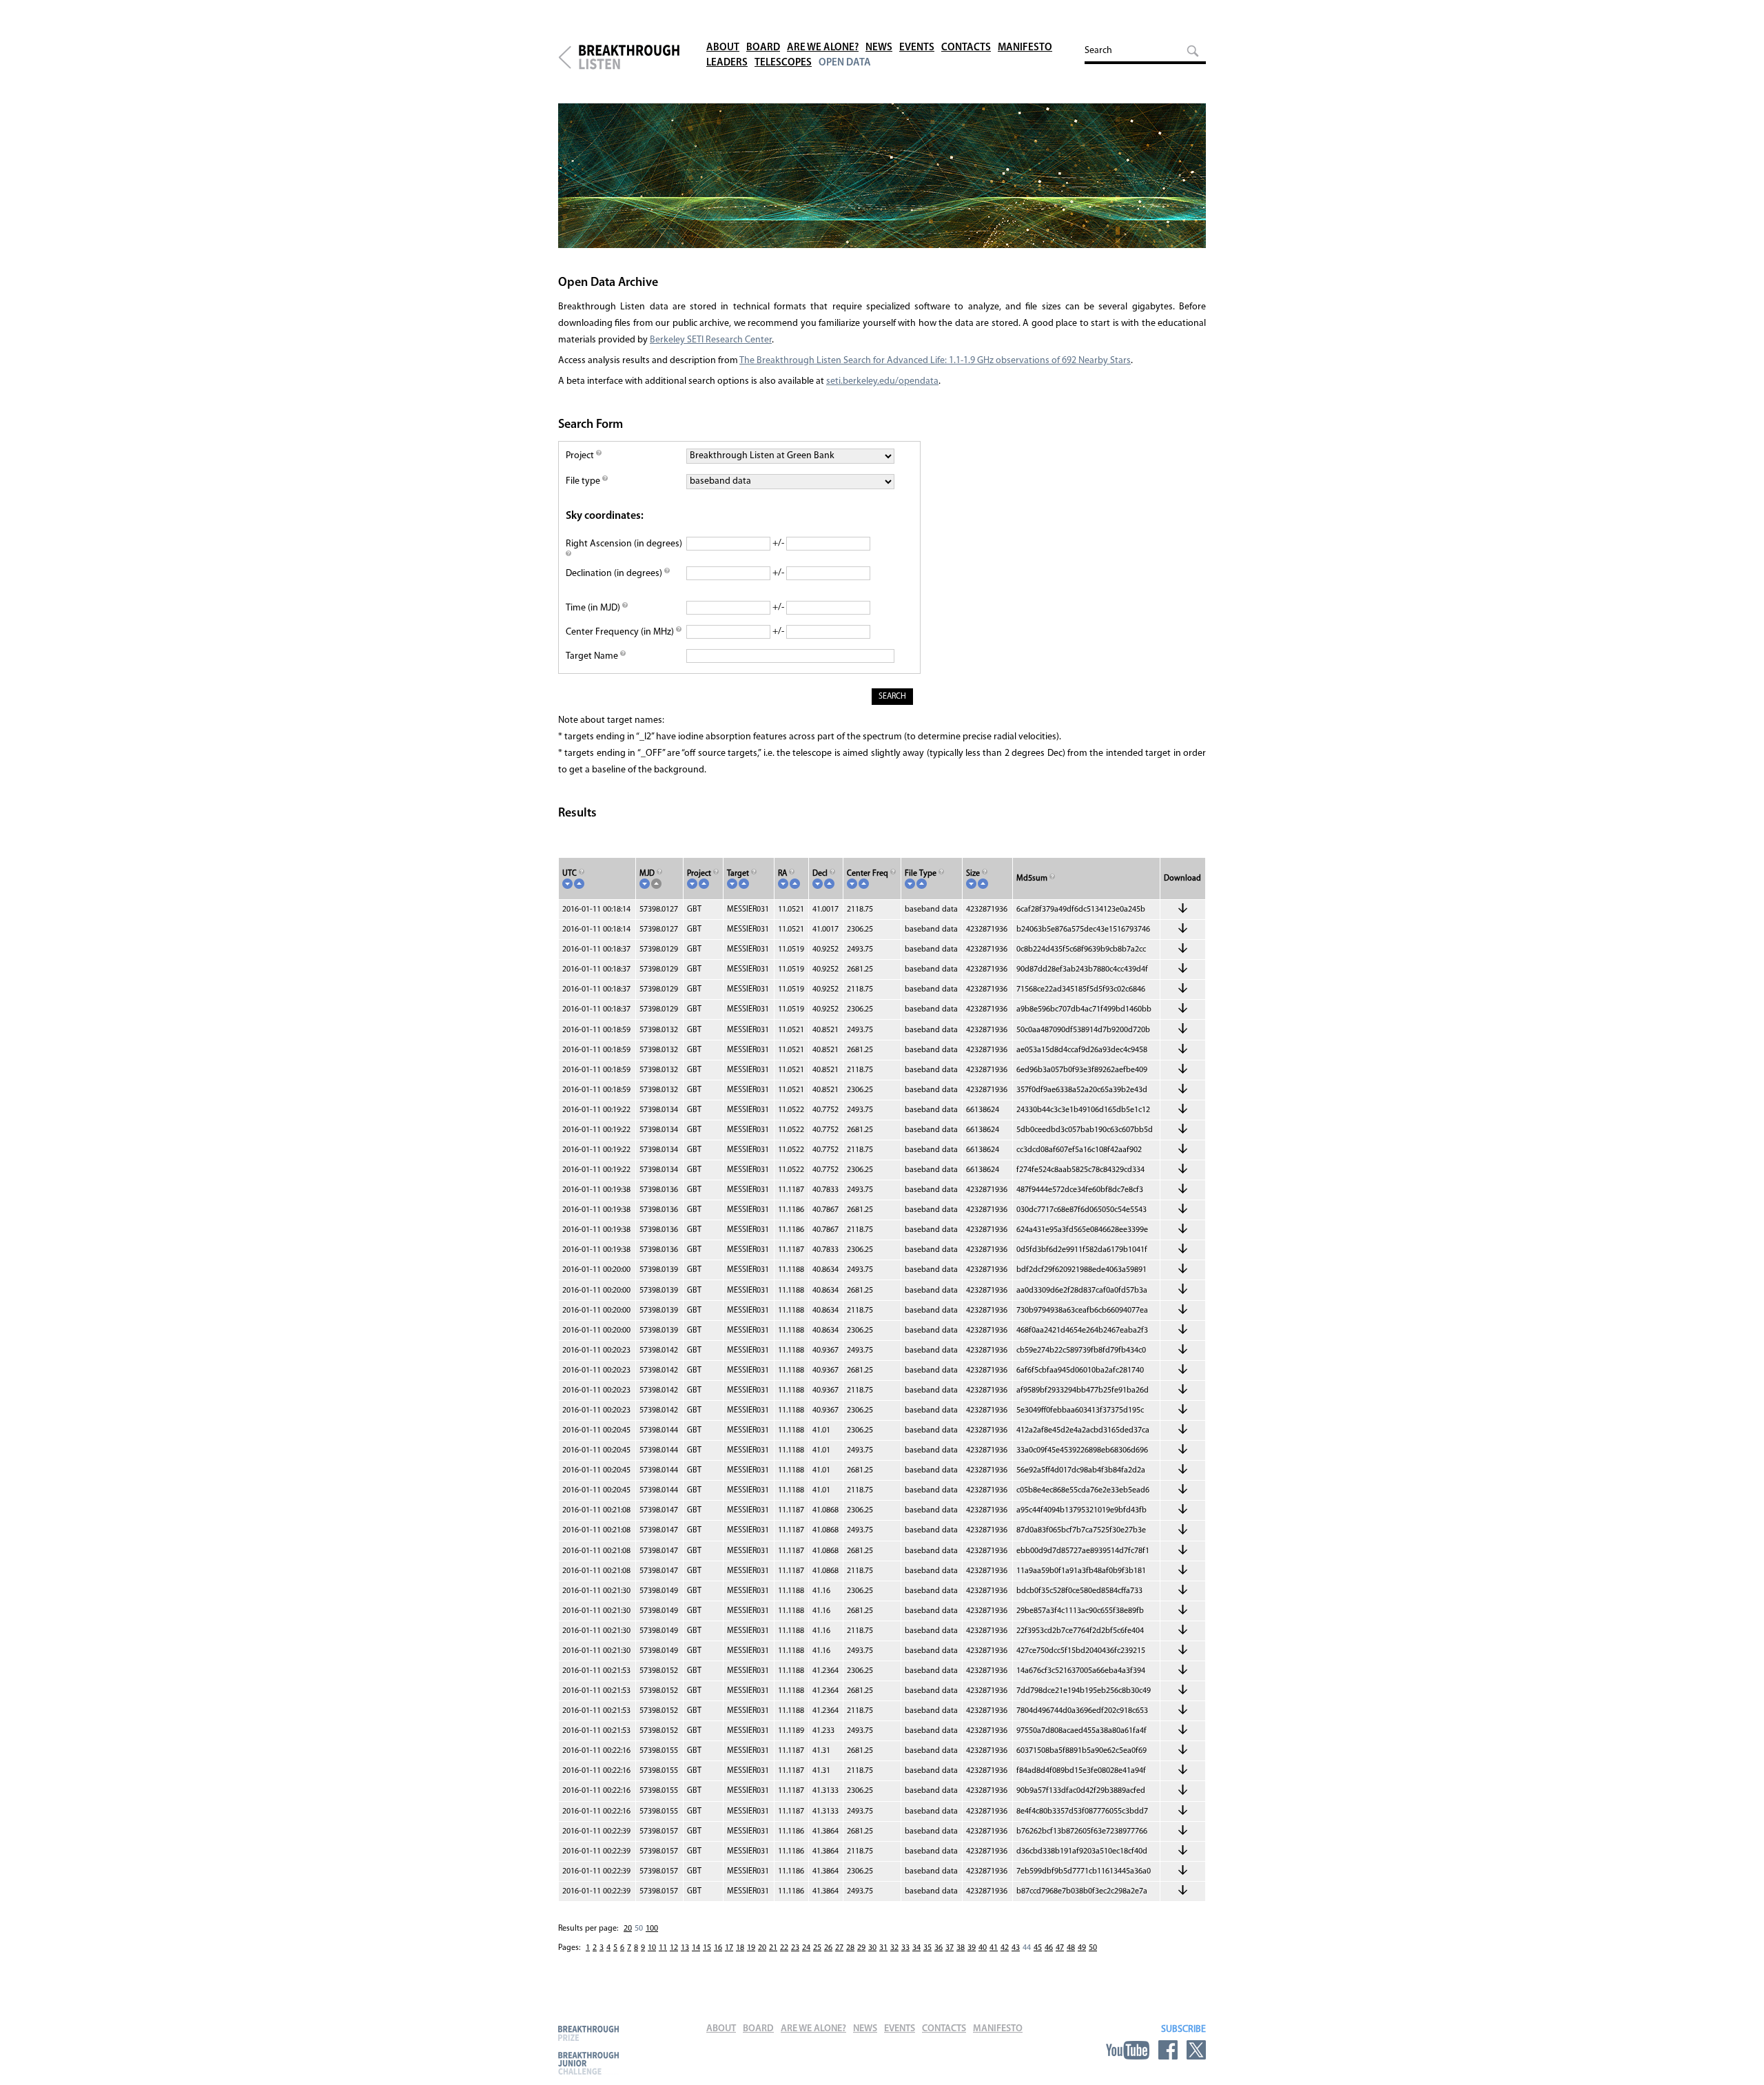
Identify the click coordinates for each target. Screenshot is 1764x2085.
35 (927, 1948)
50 (1093, 1948)
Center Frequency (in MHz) (621, 632)
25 (817, 1948)
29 (861, 1948)
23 (795, 1948)
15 (707, 1948)
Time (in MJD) (594, 608)
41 (994, 1948)
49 (1082, 1948)
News (879, 48)
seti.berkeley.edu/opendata (882, 381)
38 (961, 1948)
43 (1016, 1948)
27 (839, 1948)
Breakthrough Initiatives (565, 57)
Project (581, 456)
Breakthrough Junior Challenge (588, 2063)
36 (939, 1948)
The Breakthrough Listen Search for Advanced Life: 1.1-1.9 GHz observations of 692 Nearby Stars (935, 361)
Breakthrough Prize (588, 2033)
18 (740, 1948)
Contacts (966, 48)
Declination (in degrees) (615, 574)
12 (674, 1948)
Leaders (727, 63)
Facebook (1168, 2050)
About (723, 48)
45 (1038, 1948)
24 (806, 1948)
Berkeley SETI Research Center (711, 340)
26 (828, 1948)
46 (1049, 1948)
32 (894, 1948)
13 (685, 1948)
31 (883, 1948)
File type (584, 481)
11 (663, 1948)
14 (696, 1948)
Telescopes (783, 63)
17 (729, 1948)
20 (628, 1929)
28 (850, 1948)
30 (872, 1948)
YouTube (1128, 2050)
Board (763, 48)
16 (718, 1948)
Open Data (845, 63)
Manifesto (1025, 48)
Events (917, 48)
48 (1071, 1948)
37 (950, 1948)
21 (773, 1948)
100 (652, 1929)
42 (1005, 1948)
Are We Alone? (823, 48)
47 (1060, 1948)
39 (972, 1948)
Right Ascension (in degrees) (624, 544)
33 (905, 1948)
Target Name (593, 656)
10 (652, 1948)
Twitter (1196, 2050)
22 (784, 1948)
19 (751, 1948)
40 (983, 1948)
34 (916, 1948)
